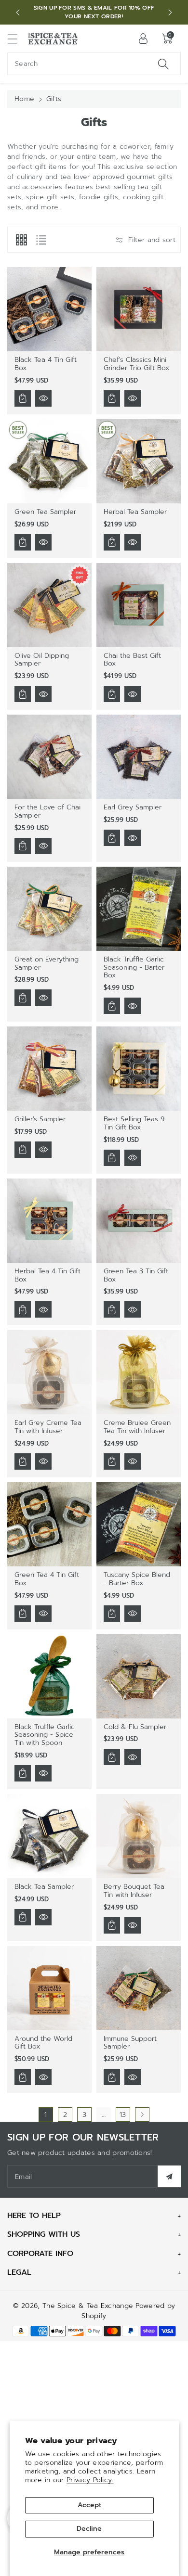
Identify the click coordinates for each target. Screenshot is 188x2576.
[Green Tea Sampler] (49, 461)
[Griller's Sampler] (49, 1069)
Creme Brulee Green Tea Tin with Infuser (137, 1427)
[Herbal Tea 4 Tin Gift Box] (49, 1221)
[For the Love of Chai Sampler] (49, 757)
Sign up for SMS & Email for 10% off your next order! (94, 12)
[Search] (163, 64)
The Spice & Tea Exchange (88, 2306)
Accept (89, 2505)
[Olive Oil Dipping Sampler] (49, 605)
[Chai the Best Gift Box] (139, 605)
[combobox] (94, 64)
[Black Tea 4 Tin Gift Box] (49, 309)
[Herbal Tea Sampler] (139, 461)
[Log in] (143, 38)
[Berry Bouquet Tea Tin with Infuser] (139, 1836)
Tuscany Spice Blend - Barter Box (137, 1579)
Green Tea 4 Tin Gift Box (47, 1579)
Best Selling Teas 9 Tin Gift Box (134, 1123)
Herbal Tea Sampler (135, 512)
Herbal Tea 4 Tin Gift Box (47, 1275)
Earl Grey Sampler (133, 807)
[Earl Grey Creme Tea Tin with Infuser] (49, 1372)
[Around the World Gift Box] (49, 1988)
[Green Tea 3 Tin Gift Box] (139, 1221)
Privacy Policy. (90, 2480)
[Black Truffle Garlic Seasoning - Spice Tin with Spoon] (49, 1676)
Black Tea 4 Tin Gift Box (46, 364)
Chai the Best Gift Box (132, 660)
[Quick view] (43, 398)
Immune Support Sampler (130, 2043)
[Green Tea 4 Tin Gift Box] (49, 1524)
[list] (41, 240)
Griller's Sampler (40, 1119)
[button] (17, 39)
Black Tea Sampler (44, 1887)
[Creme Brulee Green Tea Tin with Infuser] (139, 1372)
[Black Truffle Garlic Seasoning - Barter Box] (139, 909)
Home (24, 99)
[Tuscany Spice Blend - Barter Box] (139, 1524)
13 (123, 2115)
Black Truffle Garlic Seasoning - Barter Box (134, 968)
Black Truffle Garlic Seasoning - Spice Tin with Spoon (45, 1735)
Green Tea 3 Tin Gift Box (136, 1275)
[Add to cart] (23, 398)
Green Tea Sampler (45, 512)
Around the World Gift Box (43, 2043)
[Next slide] (170, 13)
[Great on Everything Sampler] (49, 909)
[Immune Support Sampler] (139, 1988)
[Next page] (142, 2115)
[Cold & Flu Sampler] (139, 1676)
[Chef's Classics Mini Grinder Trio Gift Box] (139, 309)
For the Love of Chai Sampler (47, 811)
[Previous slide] (18, 13)
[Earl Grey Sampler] (139, 757)
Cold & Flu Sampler (135, 1727)
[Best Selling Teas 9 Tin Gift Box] (139, 1069)
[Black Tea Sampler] (49, 1836)
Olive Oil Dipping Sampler (42, 660)
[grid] (21, 240)
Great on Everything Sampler (47, 963)
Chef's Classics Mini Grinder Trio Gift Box (136, 364)
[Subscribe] (169, 2176)
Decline (89, 2529)
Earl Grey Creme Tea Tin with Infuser (48, 1427)
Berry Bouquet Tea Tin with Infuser (134, 1891)
